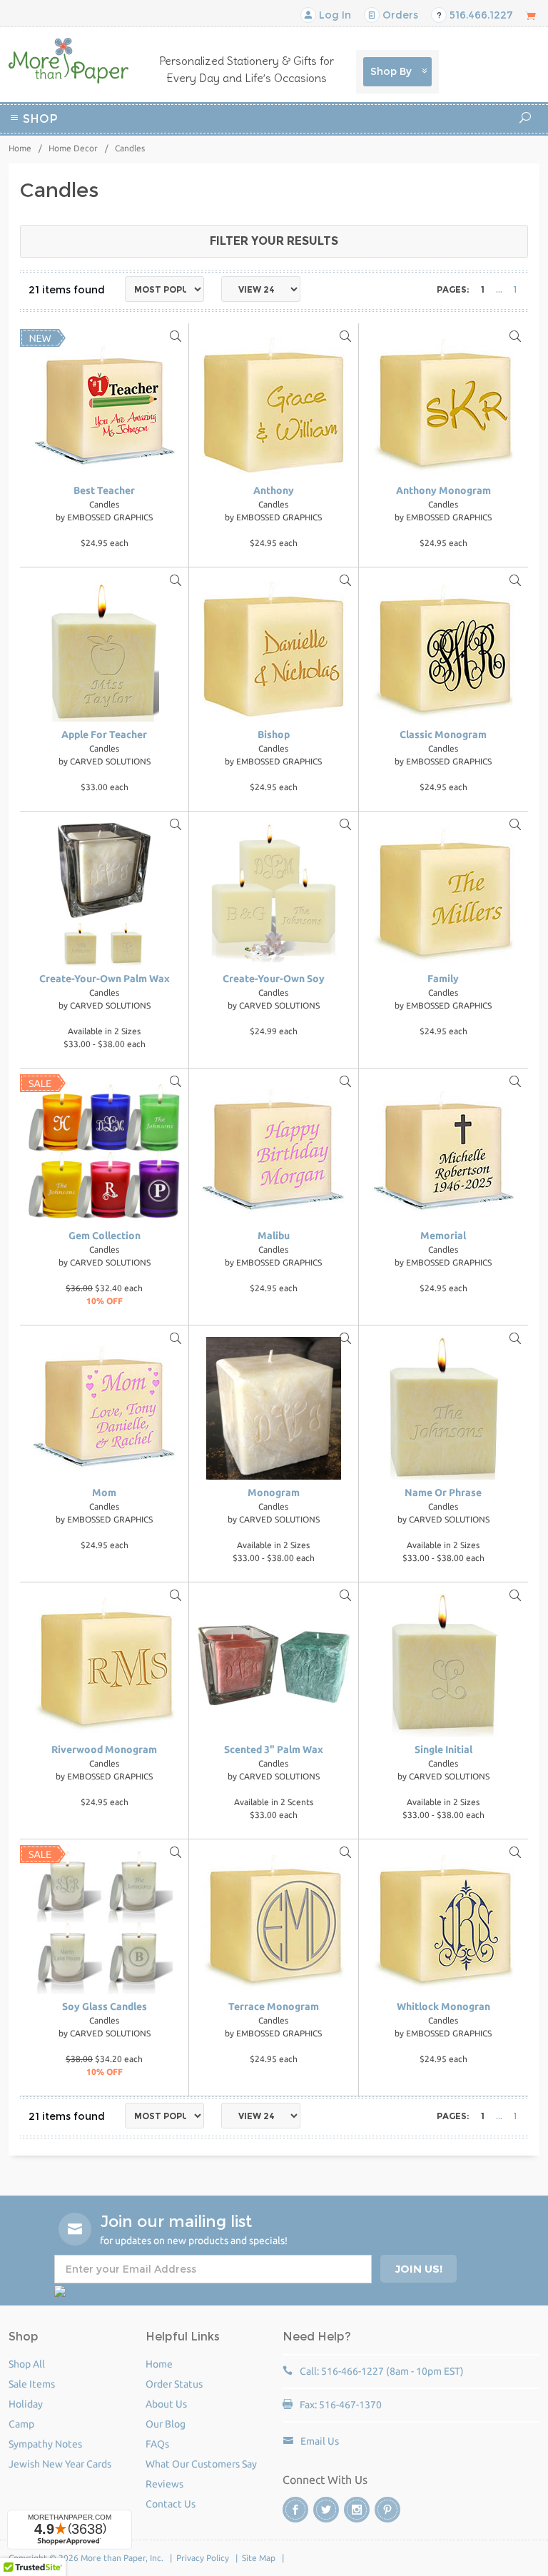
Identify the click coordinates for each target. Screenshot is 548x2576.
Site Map (259, 2558)
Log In (334, 15)
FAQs (157, 2444)
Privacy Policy (203, 2558)
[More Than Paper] (68, 61)
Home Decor (73, 148)
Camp (426, 139)
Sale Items (32, 2384)
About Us (166, 2404)
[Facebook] (295, 2510)
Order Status (174, 2384)
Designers (358, 156)
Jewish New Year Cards (60, 2464)
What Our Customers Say (201, 2464)
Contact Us (171, 2504)
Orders (399, 15)
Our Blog (166, 2424)
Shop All (27, 2364)
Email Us (320, 2441)
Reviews (164, 2484)
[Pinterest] (387, 2510)
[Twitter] (326, 2510)
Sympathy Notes (45, 2444)
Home (20, 148)
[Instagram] (357, 2510)
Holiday (305, 156)
